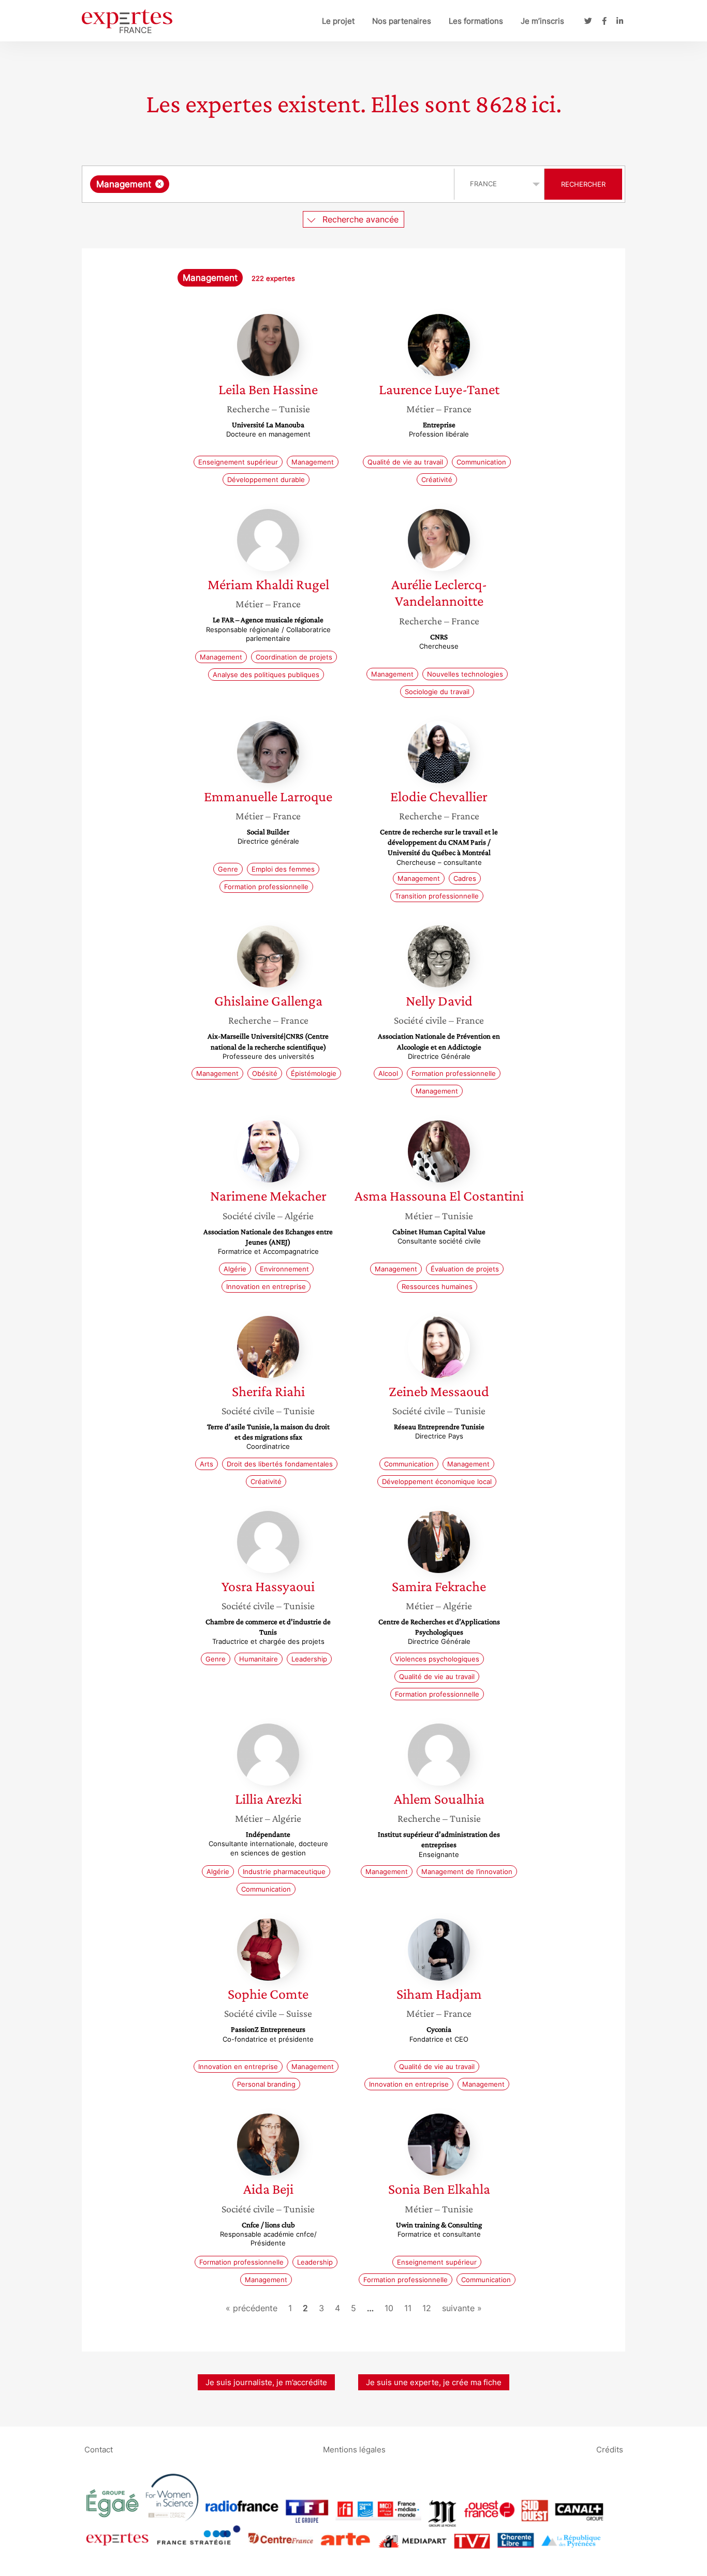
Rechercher (583, 184)
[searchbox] (275, 184)
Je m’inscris (542, 21)
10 (389, 2308)
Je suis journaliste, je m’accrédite (266, 2382)
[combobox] (269, 184)
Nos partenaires (402, 21)
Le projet (338, 21)
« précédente (252, 2308)
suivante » (462, 2308)
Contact (99, 2450)
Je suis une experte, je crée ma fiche (434, 2382)
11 (408, 2308)
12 (427, 2308)
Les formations (476, 21)
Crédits (610, 2450)
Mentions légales (354, 2450)
